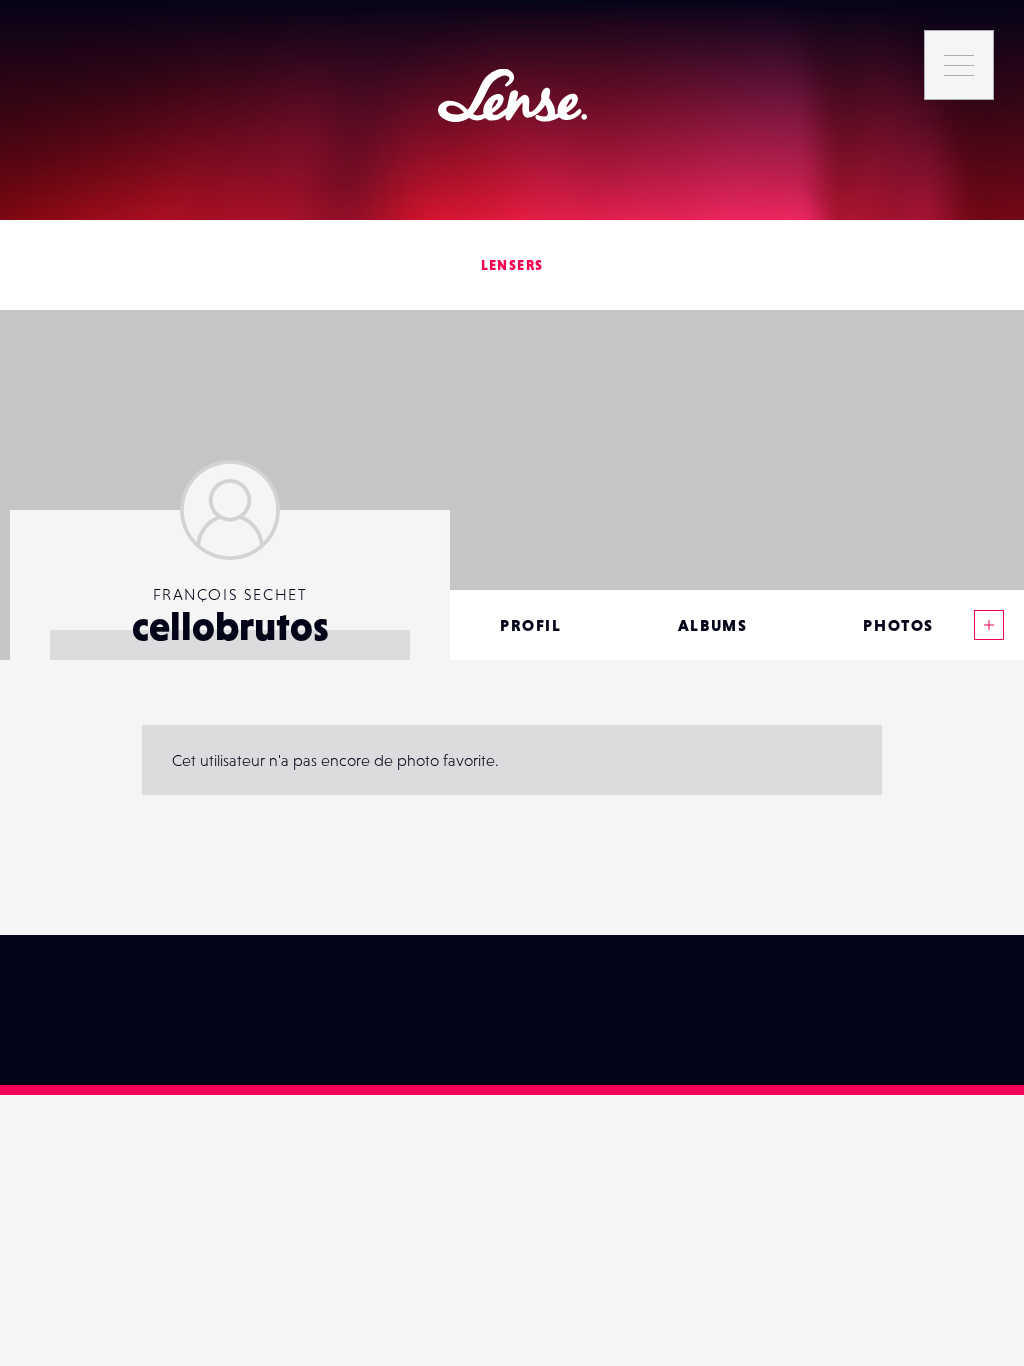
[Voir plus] (989, 625)
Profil (531, 625)
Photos (898, 625)
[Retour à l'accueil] (512, 95)
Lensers (512, 265)
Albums (713, 625)
